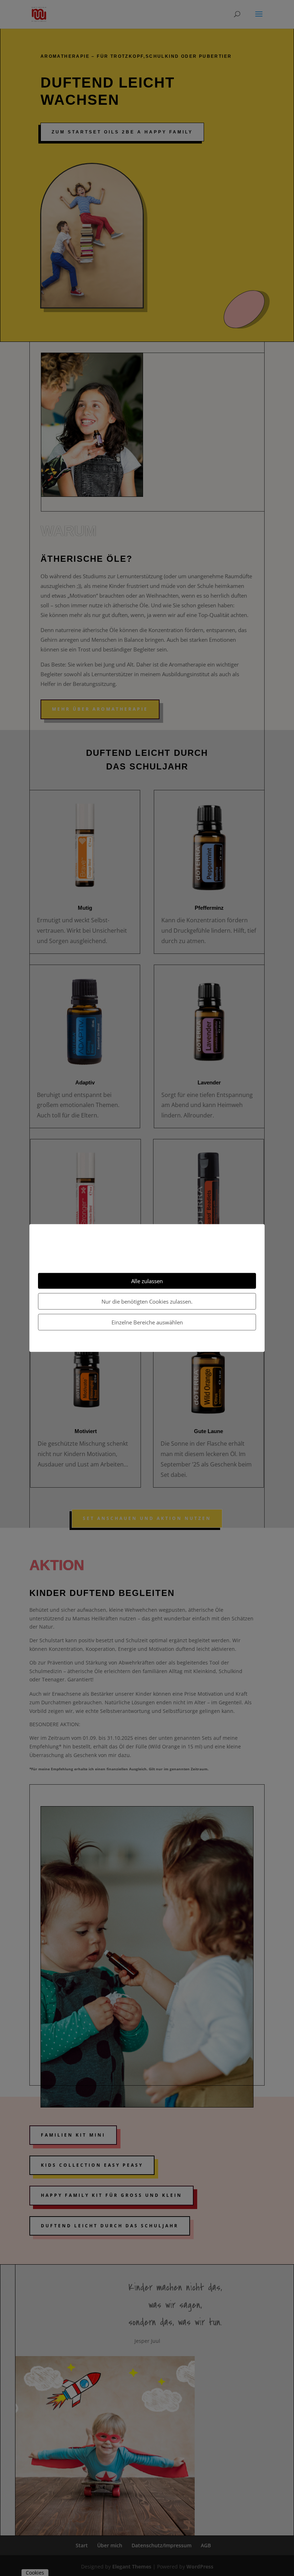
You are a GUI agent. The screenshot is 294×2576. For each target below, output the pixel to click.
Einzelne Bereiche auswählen (147, 1322)
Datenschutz (133, 1343)
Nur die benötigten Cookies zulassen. (147, 1301)
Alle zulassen (147, 1281)
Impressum (163, 1343)
